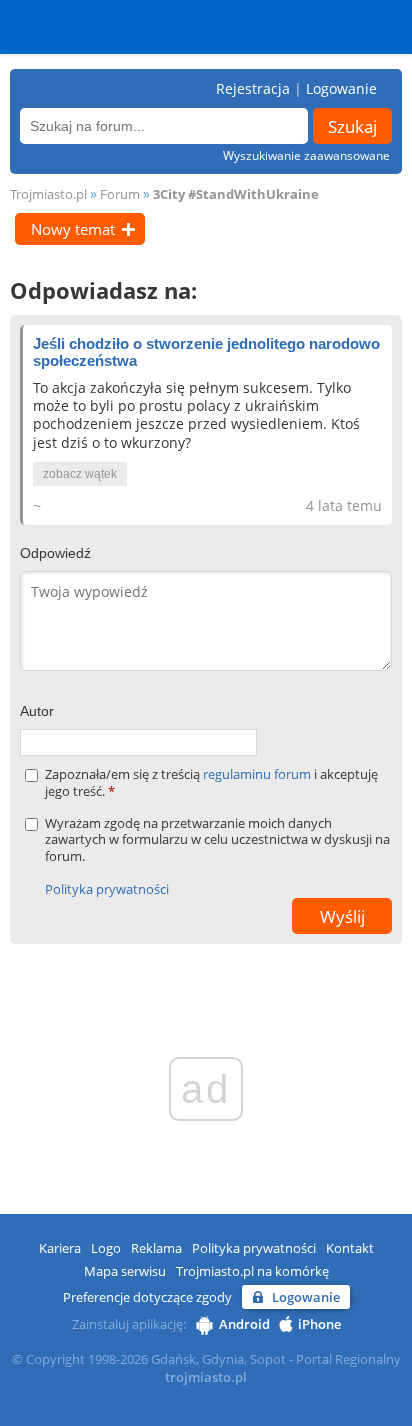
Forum (120, 194)
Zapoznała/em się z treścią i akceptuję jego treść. (211, 783)
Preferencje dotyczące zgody (147, 1297)
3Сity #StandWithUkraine (236, 194)
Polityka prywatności (107, 889)
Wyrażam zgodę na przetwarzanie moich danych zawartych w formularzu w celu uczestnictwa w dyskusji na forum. (217, 840)
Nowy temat (73, 229)
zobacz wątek (80, 474)
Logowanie (341, 88)
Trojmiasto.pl (48, 194)
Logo (106, 1248)
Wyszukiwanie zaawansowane (306, 155)
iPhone (319, 1324)
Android (244, 1324)
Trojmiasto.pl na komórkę (252, 1271)
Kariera (60, 1248)
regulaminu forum (258, 774)
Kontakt (350, 1248)
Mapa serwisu (125, 1271)
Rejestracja (253, 88)
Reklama (156, 1248)
